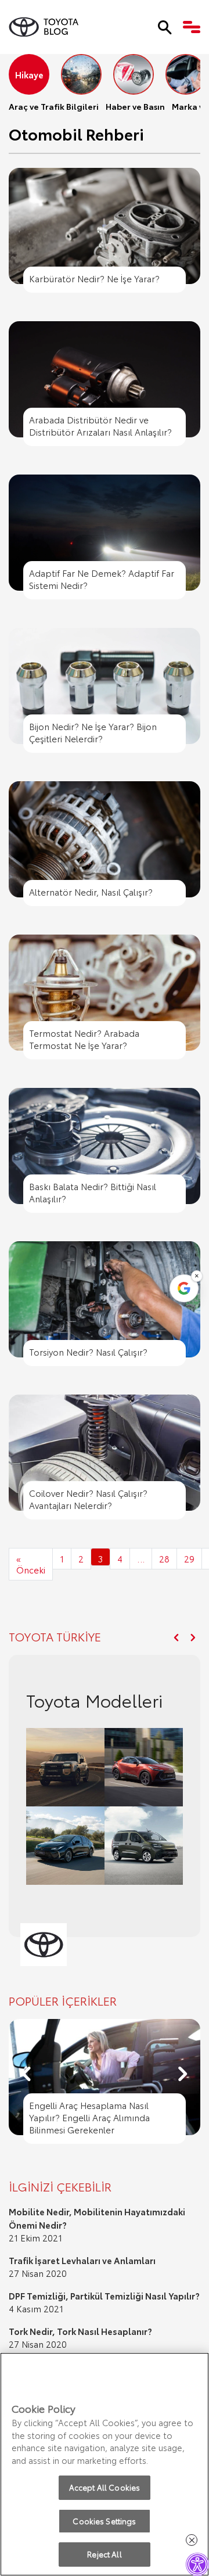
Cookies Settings (104, 2521)
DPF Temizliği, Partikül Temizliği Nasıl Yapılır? (104, 2295)
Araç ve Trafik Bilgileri (54, 106)
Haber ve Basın (135, 106)
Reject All (104, 2554)
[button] (176, 1638)
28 (164, 1558)
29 (189, 1558)
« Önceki (31, 1564)
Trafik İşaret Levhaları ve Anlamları (82, 2260)
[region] (105, 2464)
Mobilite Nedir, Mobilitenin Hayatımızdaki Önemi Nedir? (97, 2218)
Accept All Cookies (105, 2487)
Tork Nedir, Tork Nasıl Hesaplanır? (80, 2331)
